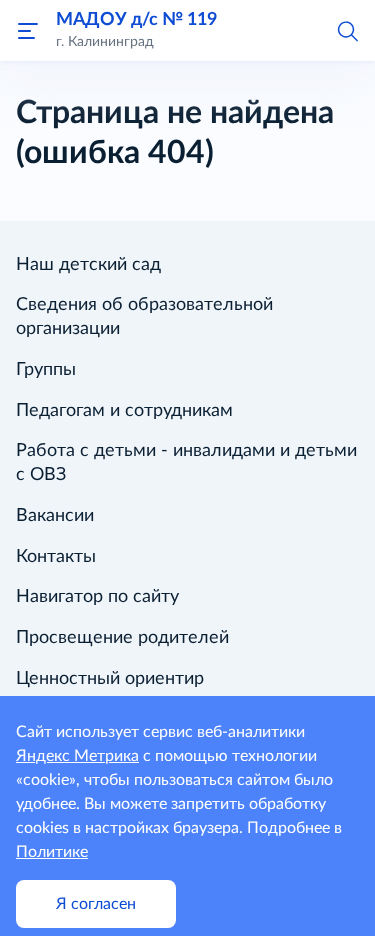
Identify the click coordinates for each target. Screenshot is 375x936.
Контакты (56, 557)
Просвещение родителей (122, 638)
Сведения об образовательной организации (144, 317)
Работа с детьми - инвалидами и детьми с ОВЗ (186, 463)
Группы (46, 370)
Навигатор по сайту (97, 597)
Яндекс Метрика (77, 756)
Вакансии (55, 516)
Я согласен (96, 904)
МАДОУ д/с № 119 (136, 19)
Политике (52, 852)
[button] (347, 30)
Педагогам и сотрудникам (124, 411)
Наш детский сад (88, 265)
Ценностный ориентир (110, 679)
